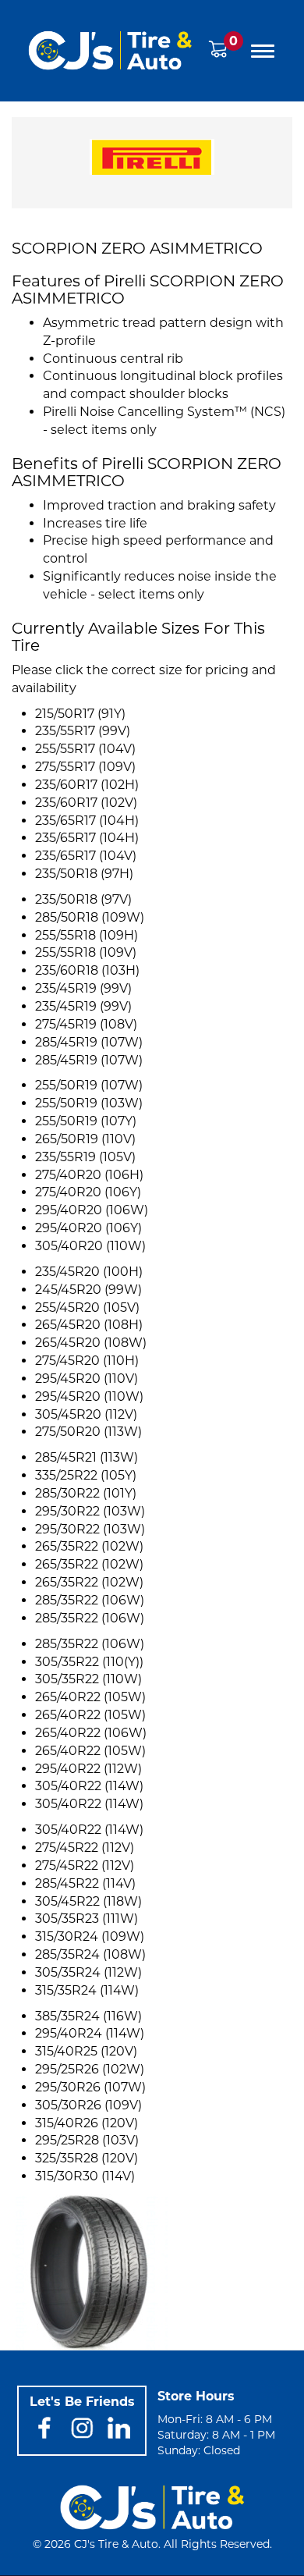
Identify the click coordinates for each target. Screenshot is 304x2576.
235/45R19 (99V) (83, 988)
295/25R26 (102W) (90, 2069)
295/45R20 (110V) (87, 1379)
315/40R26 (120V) (87, 2123)
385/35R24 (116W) (88, 2016)
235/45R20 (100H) (89, 1272)
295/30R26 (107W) (90, 2087)
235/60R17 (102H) (87, 785)
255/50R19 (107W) (89, 1085)
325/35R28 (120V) (87, 2158)
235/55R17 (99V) (83, 731)
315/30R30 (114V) (85, 2176)
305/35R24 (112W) (88, 1972)
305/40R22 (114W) (89, 1786)
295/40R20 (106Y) (88, 1228)
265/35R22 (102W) (89, 1546)
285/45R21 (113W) (87, 1457)
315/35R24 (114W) (87, 1990)
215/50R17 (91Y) (80, 714)
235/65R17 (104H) (87, 821)
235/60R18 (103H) (87, 970)
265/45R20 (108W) (91, 1343)
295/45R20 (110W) (89, 1396)
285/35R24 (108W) (90, 1954)
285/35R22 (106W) (90, 1600)
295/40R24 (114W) (90, 2033)
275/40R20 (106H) (89, 1175)
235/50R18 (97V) (83, 899)
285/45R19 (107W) (89, 1042)
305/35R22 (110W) (88, 1679)
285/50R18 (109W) (90, 917)
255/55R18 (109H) (87, 935)
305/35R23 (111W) (87, 1919)
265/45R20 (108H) (89, 1325)
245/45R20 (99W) (88, 1290)
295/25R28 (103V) (87, 2140)
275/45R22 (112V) (85, 1848)
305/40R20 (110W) (90, 1246)
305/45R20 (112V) (86, 1414)
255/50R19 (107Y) (86, 1121)
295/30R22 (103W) (90, 1511)
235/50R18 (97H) (84, 874)
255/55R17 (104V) (85, 749)
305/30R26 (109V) (88, 2105)
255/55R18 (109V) (86, 952)
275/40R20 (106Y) (88, 1192)
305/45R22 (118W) (88, 1901)
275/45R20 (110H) (87, 1361)
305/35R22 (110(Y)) (89, 1662)
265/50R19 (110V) (85, 1139)
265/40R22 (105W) (90, 1697)
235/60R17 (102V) (86, 803)
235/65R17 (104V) (86, 856)
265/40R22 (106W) (91, 1733)
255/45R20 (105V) (87, 1308)
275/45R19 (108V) (86, 1024)
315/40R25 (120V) (86, 2051)
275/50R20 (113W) (88, 1432)
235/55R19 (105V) (85, 1157)
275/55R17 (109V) (85, 767)
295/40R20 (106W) (92, 1210)
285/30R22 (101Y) (86, 1493)
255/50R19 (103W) (89, 1103)
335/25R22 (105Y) (86, 1475)
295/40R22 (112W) (88, 1769)
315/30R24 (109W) (90, 1936)
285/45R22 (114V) (85, 1883)
